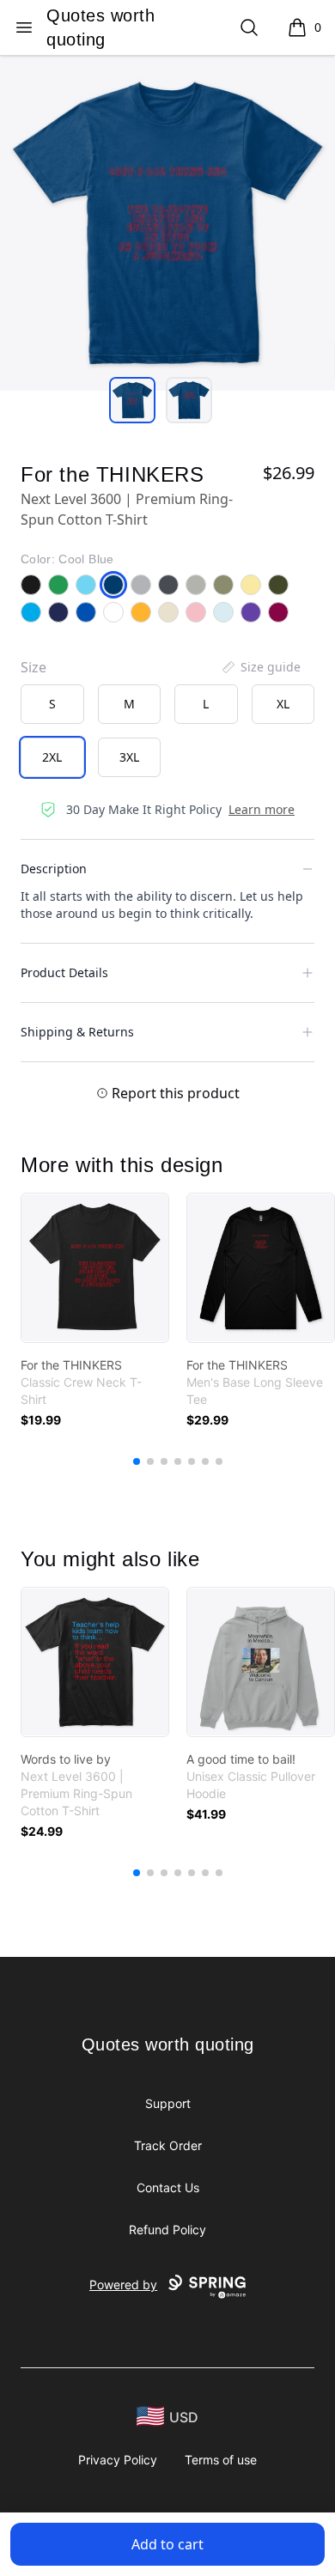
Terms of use (221, 2460)
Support (168, 2103)
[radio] (52, 704)
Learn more (262, 809)
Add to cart (167, 2544)
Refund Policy (167, 2230)
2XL (52, 757)
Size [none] (33, 667)
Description (54, 869)
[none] (260, 667)
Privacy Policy (118, 2460)
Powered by (123, 2284)
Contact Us (168, 2187)
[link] (95, 1268)
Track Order (168, 2145)
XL (283, 704)
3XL (129, 757)
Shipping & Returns (77, 1032)
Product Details (64, 972)
